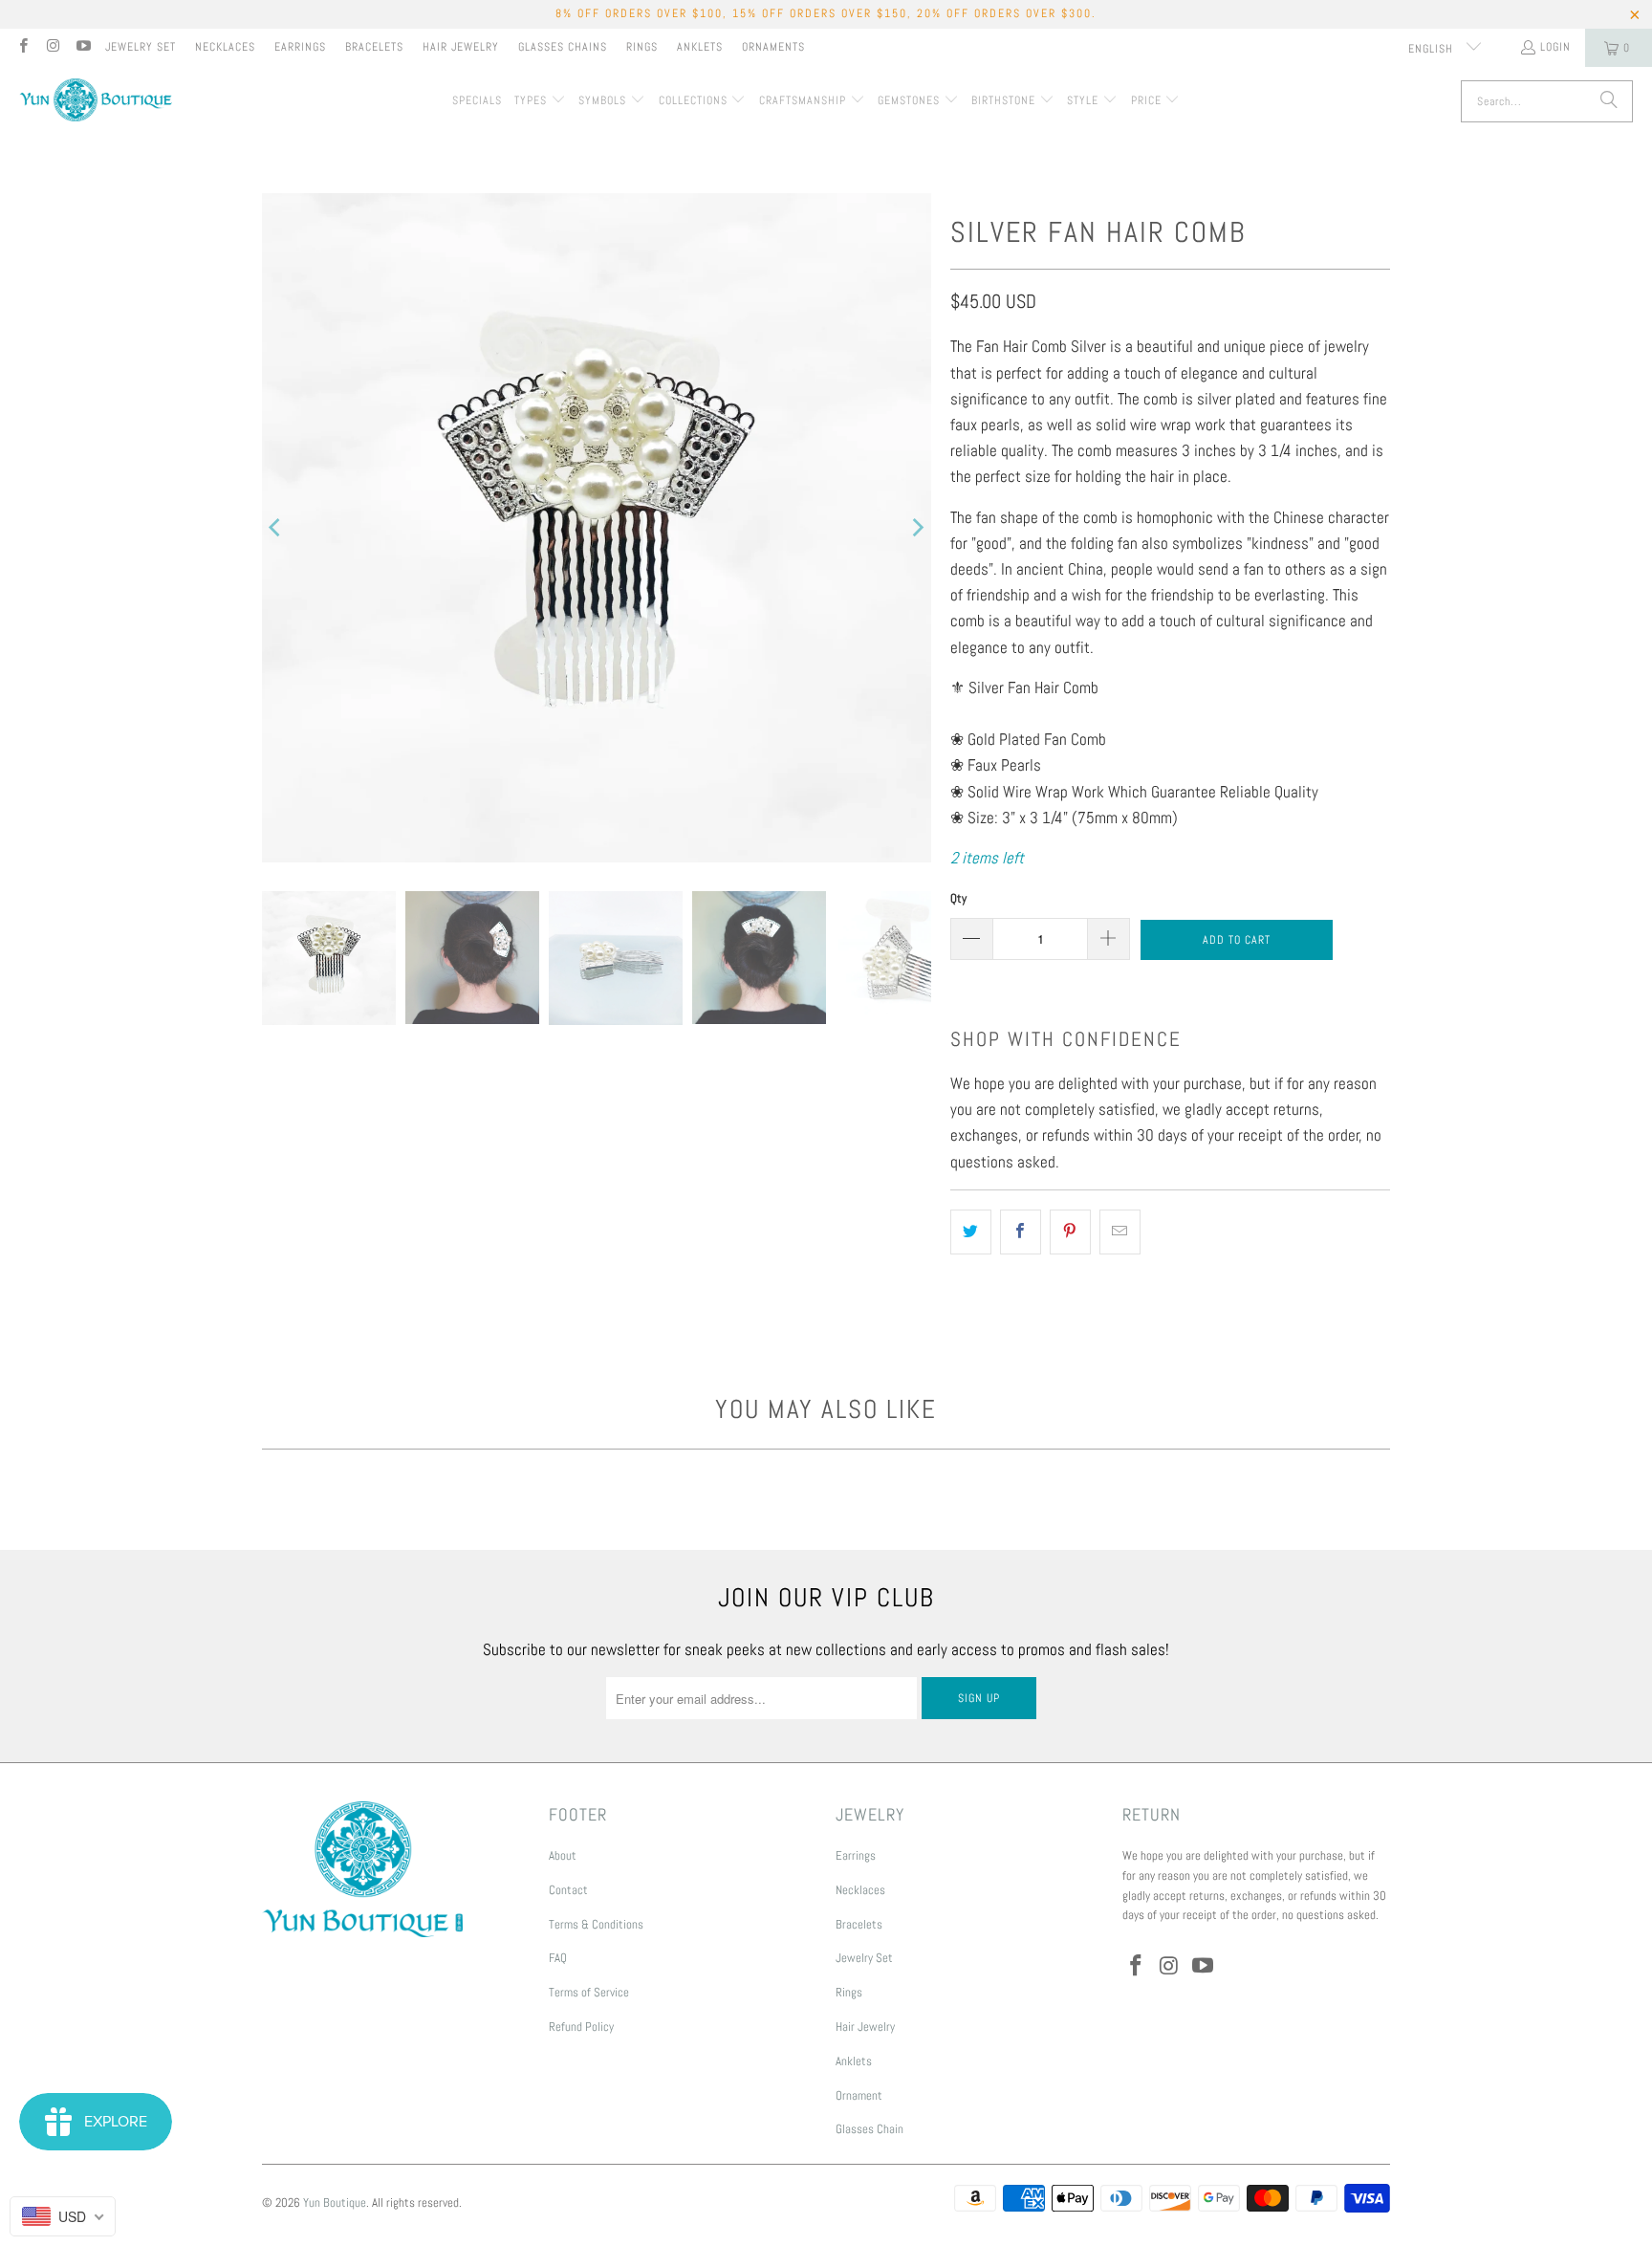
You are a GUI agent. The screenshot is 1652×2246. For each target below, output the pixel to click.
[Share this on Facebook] (1021, 1232)
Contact (568, 1890)
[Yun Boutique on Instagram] (52, 48)
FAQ (558, 1958)
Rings (642, 47)
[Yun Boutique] (96, 102)
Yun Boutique (335, 2202)
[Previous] (276, 528)
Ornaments (773, 47)
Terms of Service (589, 1992)
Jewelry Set (141, 47)
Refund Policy (581, 2027)
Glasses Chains (563, 47)
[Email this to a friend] (1120, 1232)
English (1433, 49)
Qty (958, 898)
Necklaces (225, 47)
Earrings (300, 47)
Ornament (859, 2095)
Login (1555, 47)
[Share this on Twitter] (971, 1232)
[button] (540, 101)
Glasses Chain (869, 2129)
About (563, 1855)
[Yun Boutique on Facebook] (22, 48)
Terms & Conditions (596, 1924)
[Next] (917, 528)
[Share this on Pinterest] (1070, 1232)
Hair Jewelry (461, 47)
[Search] (1609, 101)
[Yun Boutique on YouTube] (83, 48)
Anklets (700, 47)
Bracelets (374, 47)
